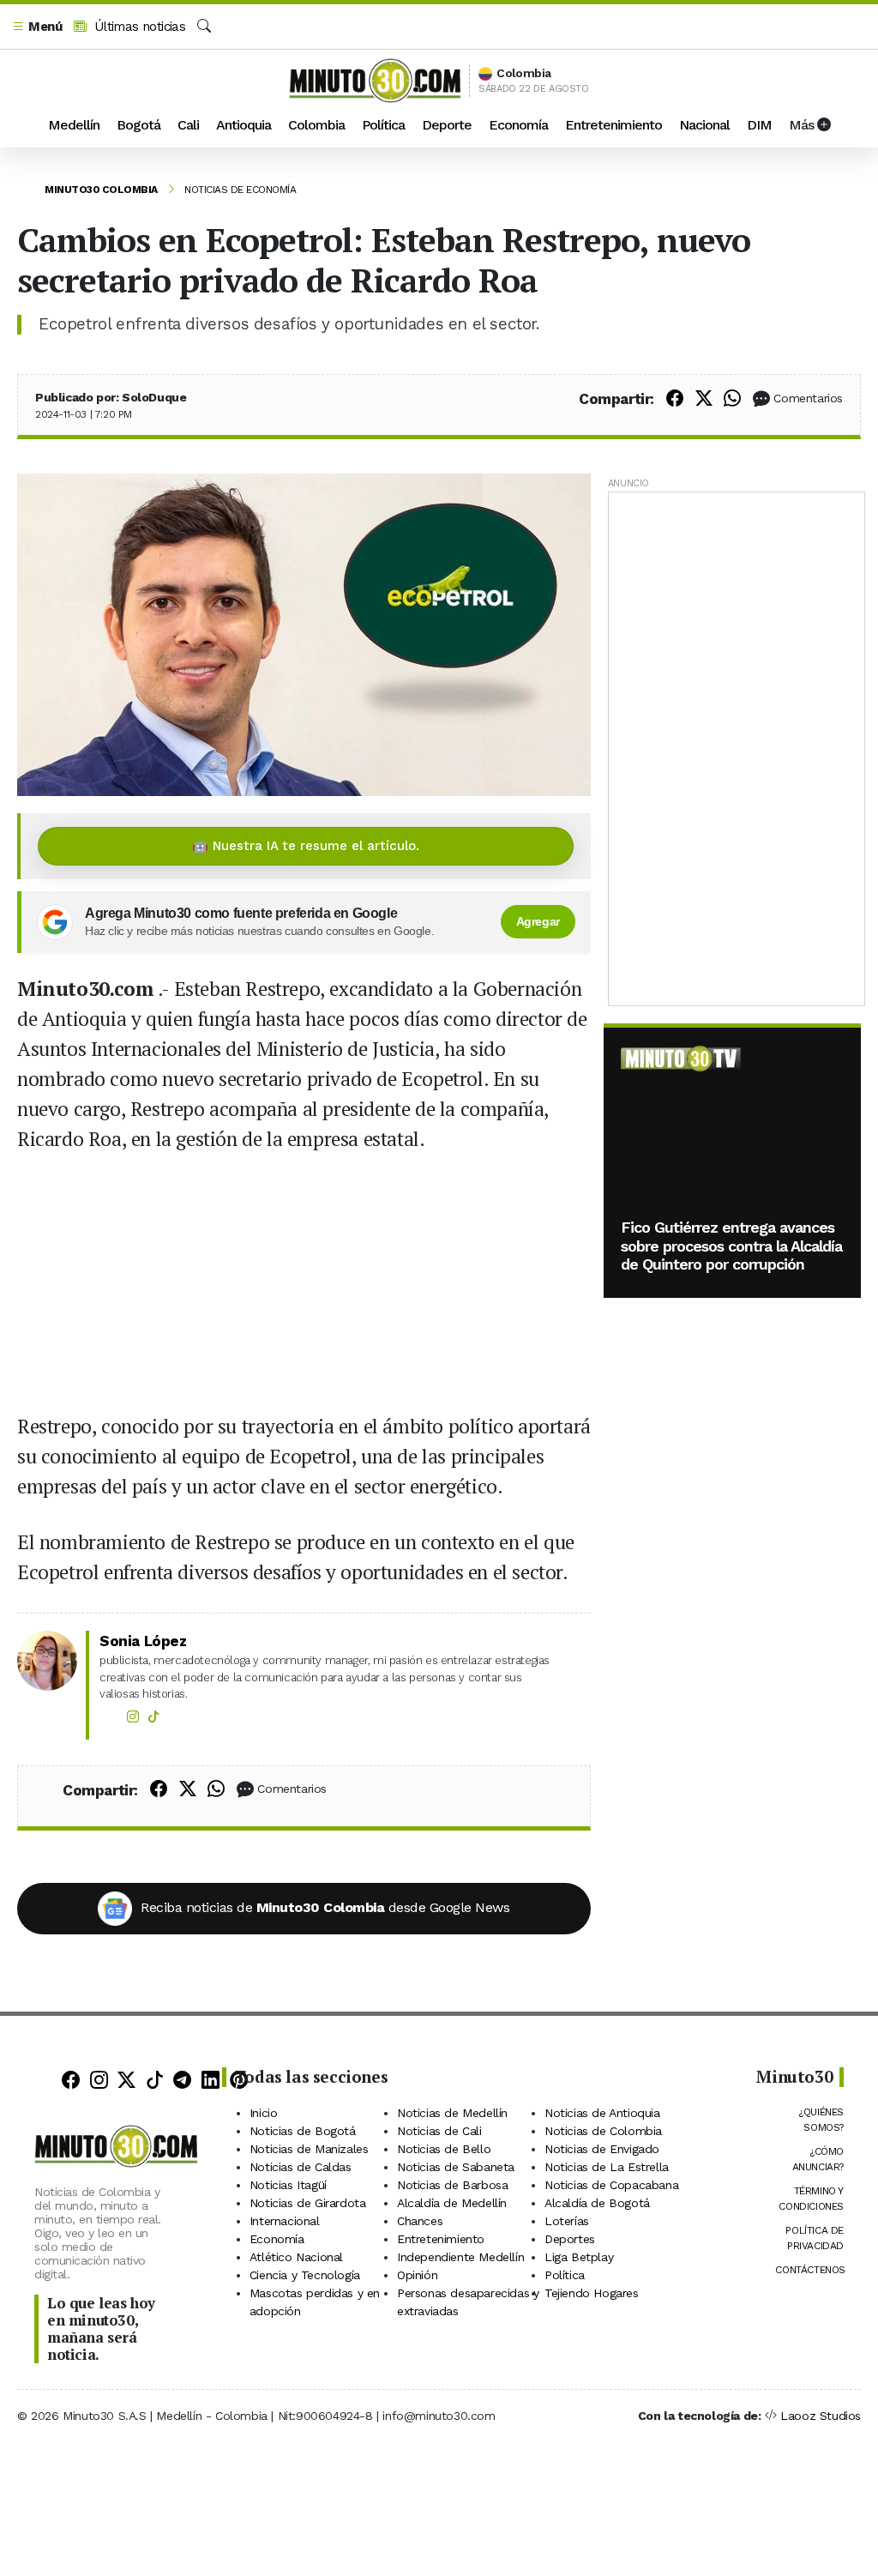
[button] (37, 27)
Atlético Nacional (296, 2257)
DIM (759, 125)
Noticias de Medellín (452, 2113)
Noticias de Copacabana (611, 2185)
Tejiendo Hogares (592, 2293)
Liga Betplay (579, 2257)
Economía (518, 125)
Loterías (567, 2221)
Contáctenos (810, 2270)
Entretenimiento (613, 125)
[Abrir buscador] (204, 27)
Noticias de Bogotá (303, 2131)
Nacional (704, 125)
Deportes (570, 2239)
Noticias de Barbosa (452, 2185)
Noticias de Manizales (309, 2149)
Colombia (316, 125)
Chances (420, 2221)
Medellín (74, 125)
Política (383, 125)
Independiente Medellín (460, 2257)
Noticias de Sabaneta (456, 2167)
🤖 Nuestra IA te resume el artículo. (306, 846)
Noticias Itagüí (288, 2185)
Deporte (447, 125)
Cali (188, 125)
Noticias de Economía (240, 190)
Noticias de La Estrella (607, 2167)
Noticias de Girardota (308, 2203)
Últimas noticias (138, 27)
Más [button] (803, 125)
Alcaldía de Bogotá (597, 2203)
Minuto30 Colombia (101, 190)
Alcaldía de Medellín (452, 2203)
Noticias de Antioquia (602, 2113)
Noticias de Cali (439, 2131)
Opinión (417, 2275)
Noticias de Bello (444, 2149)
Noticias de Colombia (603, 2131)
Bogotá (138, 125)
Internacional (285, 2221)
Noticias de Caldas (301, 2167)
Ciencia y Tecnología (305, 2275)
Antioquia (244, 125)
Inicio (264, 2113)
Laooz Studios (821, 2416)
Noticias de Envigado (602, 2149)
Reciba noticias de (325, 1907)
